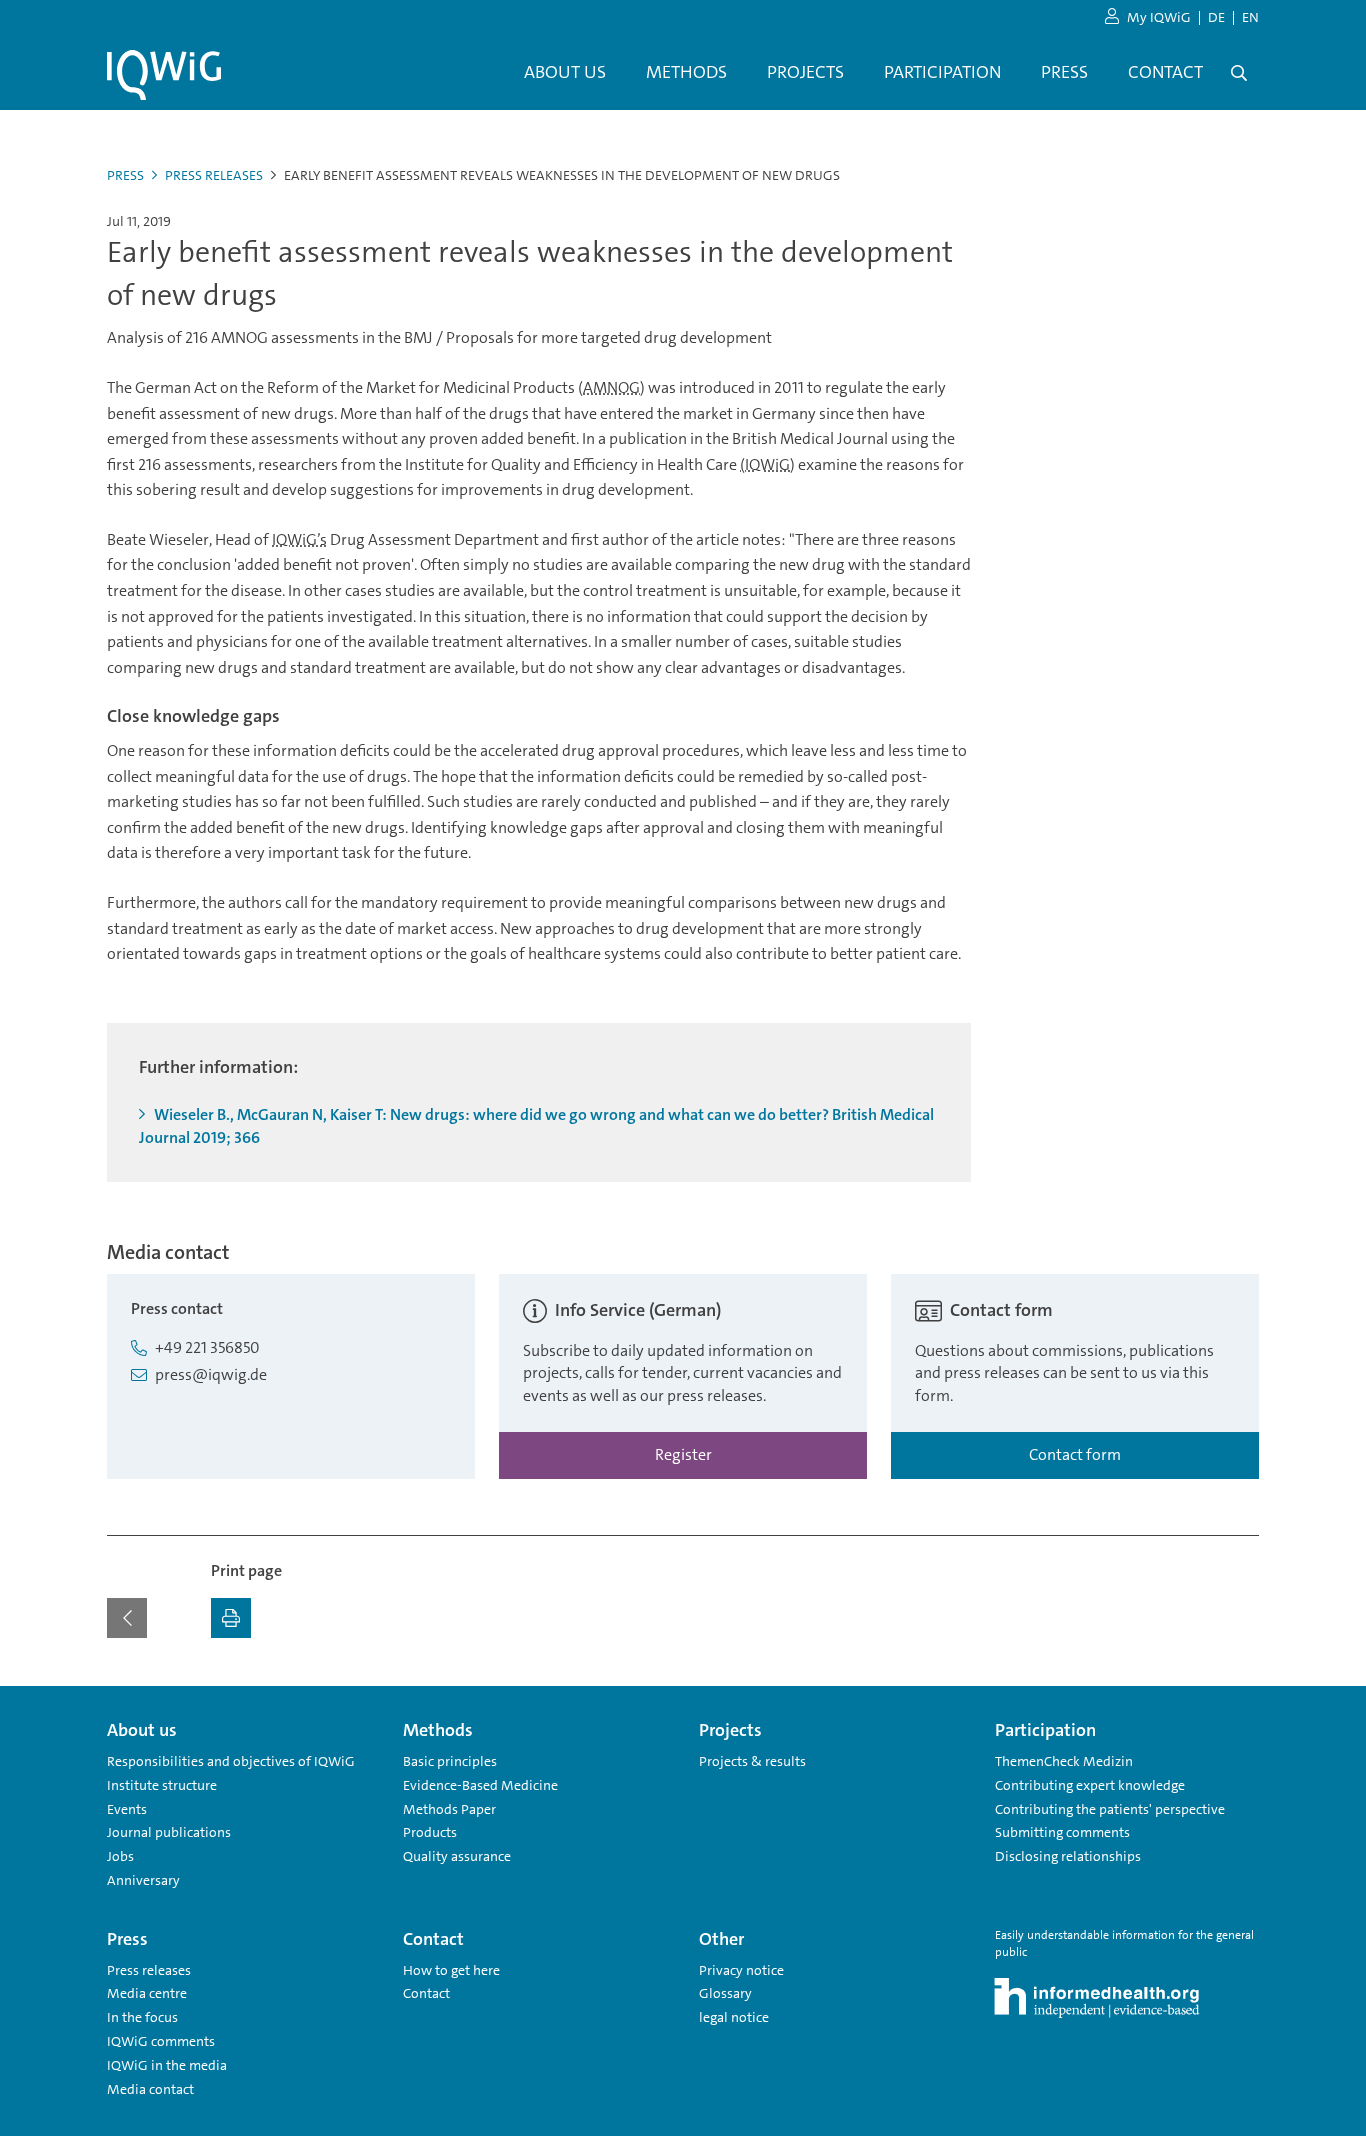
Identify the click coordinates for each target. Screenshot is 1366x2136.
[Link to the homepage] (164, 75)
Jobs (120, 1856)
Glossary (725, 1993)
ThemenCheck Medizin (1064, 1761)
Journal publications (169, 1832)
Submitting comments (1062, 1832)
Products (430, 1832)
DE (1216, 17)
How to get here (451, 1970)
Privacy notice (741, 1970)
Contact (426, 1993)
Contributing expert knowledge (1090, 1785)
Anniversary (143, 1880)
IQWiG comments (161, 2041)
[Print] (231, 1618)
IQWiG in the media (167, 2065)
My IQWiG (1159, 17)
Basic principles (450, 1761)
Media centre (147, 1993)
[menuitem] (565, 73)
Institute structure (162, 1785)
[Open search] (1239, 73)
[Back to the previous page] (127, 1618)
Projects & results (752, 1761)
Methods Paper (449, 1809)
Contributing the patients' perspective (1110, 1809)
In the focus (142, 2017)
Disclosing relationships (1068, 1856)
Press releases (214, 175)
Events (127, 1809)
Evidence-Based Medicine (480, 1785)
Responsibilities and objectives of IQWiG (231, 1761)
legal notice (734, 2017)
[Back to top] (1239, 1698)
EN (1250, 17)
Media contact (150, 2089)
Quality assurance (457, 1856)
